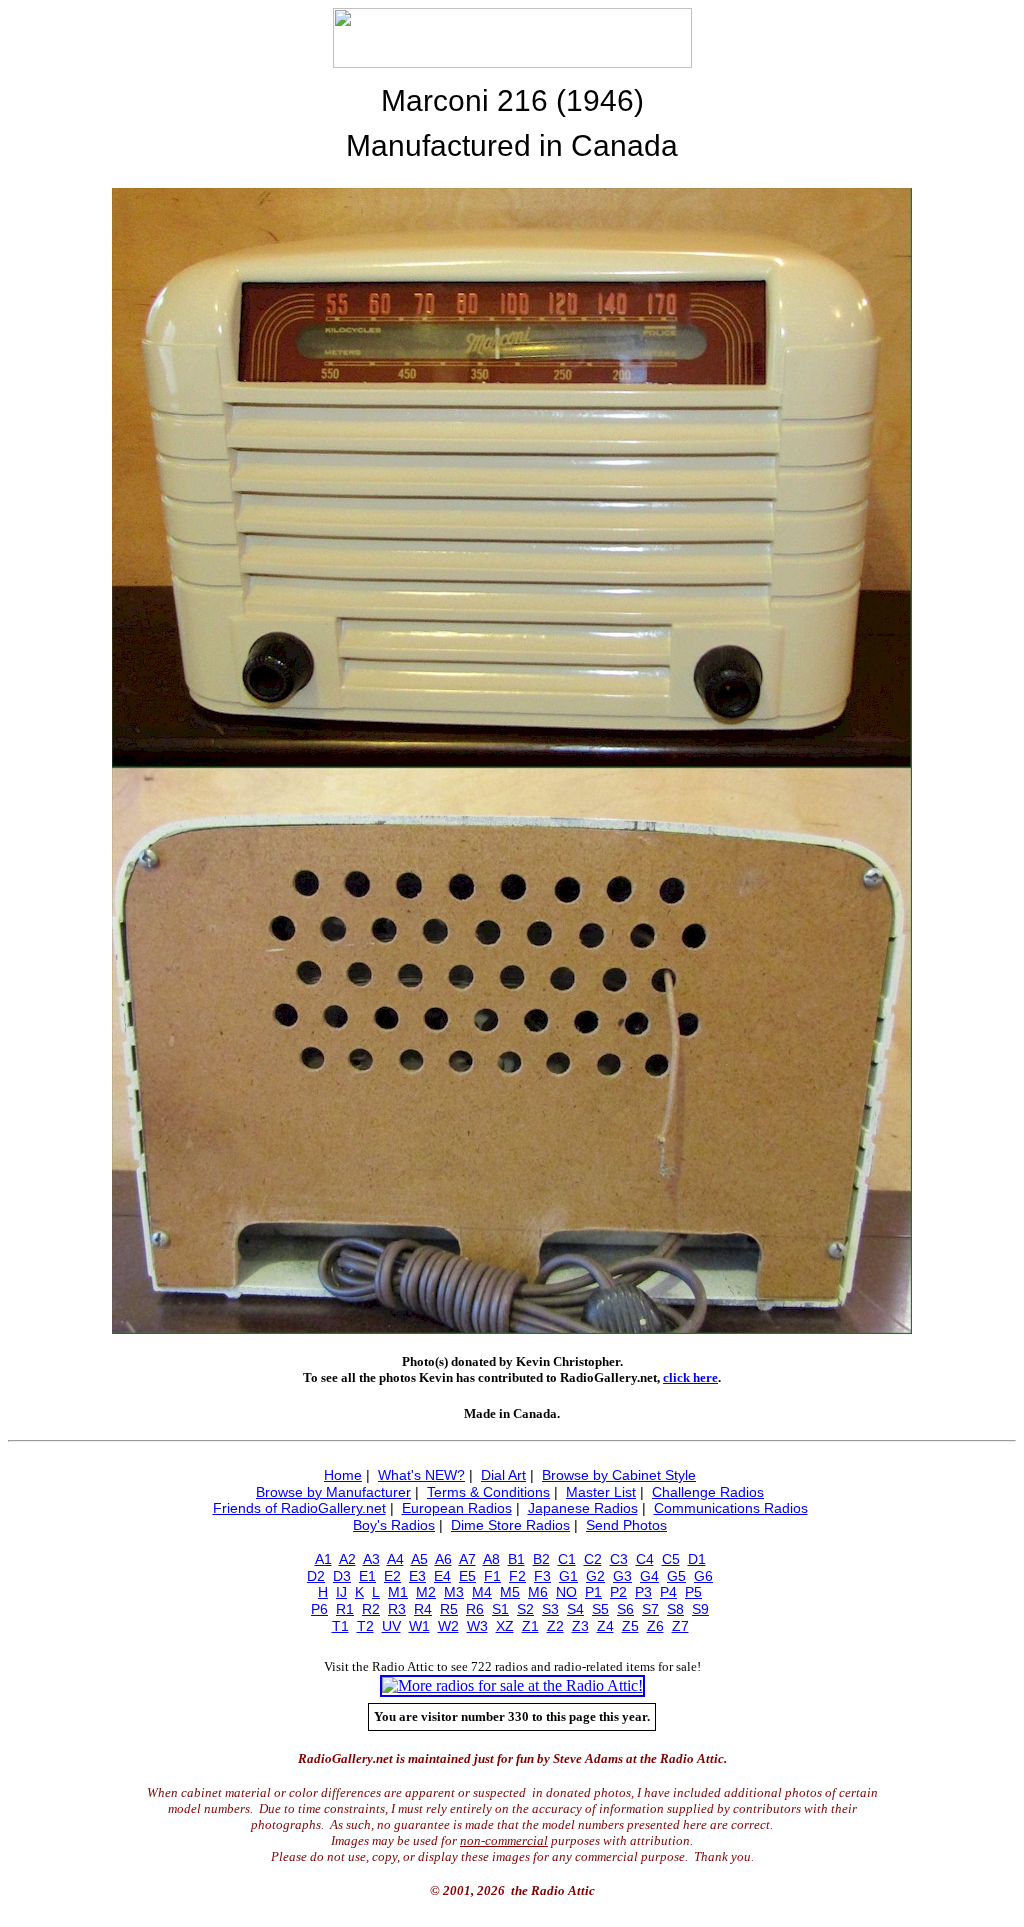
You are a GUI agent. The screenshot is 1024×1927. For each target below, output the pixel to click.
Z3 (580, 1626)
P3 (643, 1592)
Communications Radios (731, 1508)
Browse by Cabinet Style (619, 1475)
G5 (676, 1576)
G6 (703, 1576)
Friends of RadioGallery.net (299, 1508)
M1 (398, 1592)
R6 (475, 1609)
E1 (367, 1576)
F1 (492, 1576)
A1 (323, 1559)
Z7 (680, 1626)
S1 (500, 1609)
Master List (601, 1492)
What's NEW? (421, 1475)
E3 (417, 1576)
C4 (645, 1559)
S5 (600, 1609)
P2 (618, 1592)
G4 (649, 1576)
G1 (568, 1576)
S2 (525, 1609)
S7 (650, 1609)
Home (343, 1475)
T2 (365, 1626)
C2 (593, 1559)
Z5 (630, 1626)
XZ (505, 1626)
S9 (700, 1609)
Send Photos (626, 1525)
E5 (467, 1576)
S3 (550, 1609)
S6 (625, 1609)
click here (690, 1377)
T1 (340, 1626)
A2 (347, 1559)
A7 (467, 1559)
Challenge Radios (708, 1492)
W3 (477, 1626)
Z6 (655, 1626)
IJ (341, 1592)
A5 (419, 1559)
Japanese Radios (583, 1508)
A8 (491, 1559)
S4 (575, 1609)
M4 (482, 1592)
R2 (371, 1609)
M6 (538, 1592)
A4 (395, 1559)
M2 (426, 1592)
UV (391, 1626)
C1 (567, 1559)
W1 (419, 1626)
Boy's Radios (394, 1525)
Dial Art (503, 1475)
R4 (423, 1609)
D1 (697, 1559)
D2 (316, 1576)
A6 (443, 1559)
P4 (668, 1592)
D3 (342, 1576)
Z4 (605, 1626)
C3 (619, 1559)
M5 (510, 1592)
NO (566, 1592)
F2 (517, 1576)
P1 (593, 1592)
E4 (442, 1576)
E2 (392, 1576)
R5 (449, 1609)
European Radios (457, 1508)
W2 (448, 1626)
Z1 (530, 1626)
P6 (319, 1609)
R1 (345, 1609)
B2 (541, 1559)
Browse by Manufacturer (333, 1492)
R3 (397, 1609)
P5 (693, 1592)
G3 (622, 1576)
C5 (671, 1559)
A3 (371, 1559)
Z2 (555, 1626)
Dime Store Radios (510, 1525)
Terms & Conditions (488, 1492)
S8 (675, 1609)
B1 (516, 1559)
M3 (454, 1592)
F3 (542, 1576)
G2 (595, 1576)
